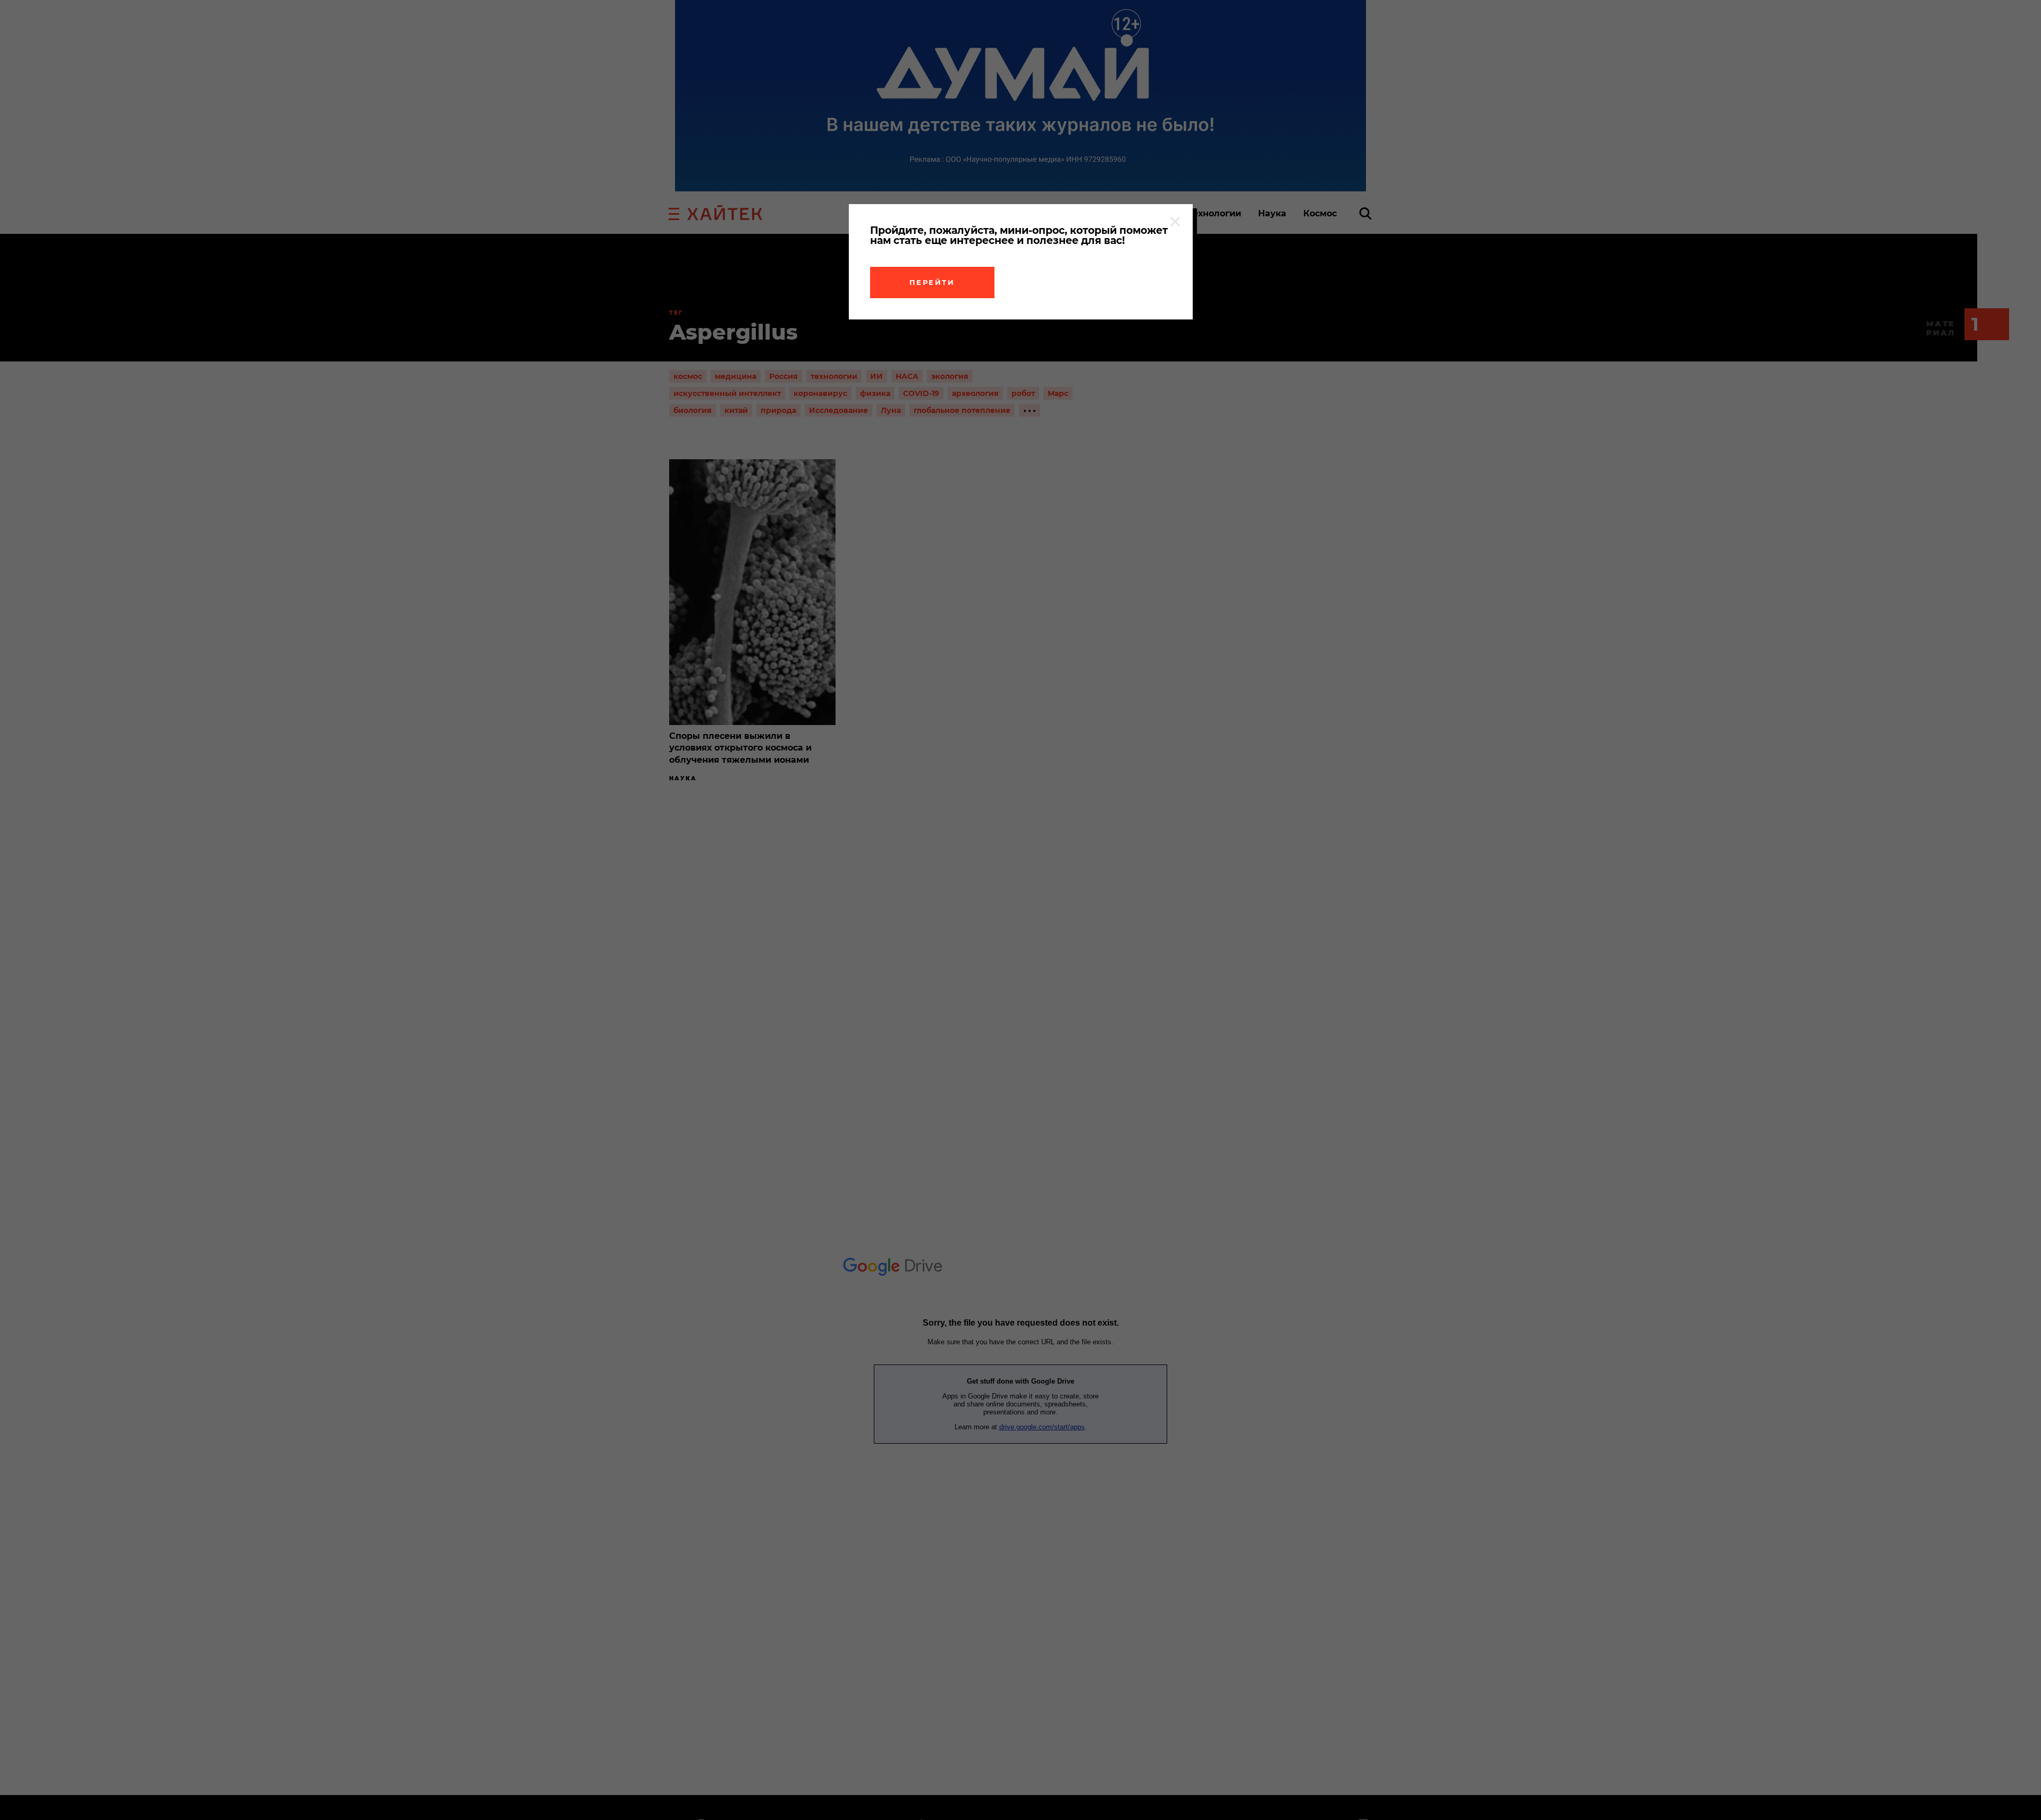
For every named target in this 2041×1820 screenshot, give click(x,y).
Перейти (932, 282)
